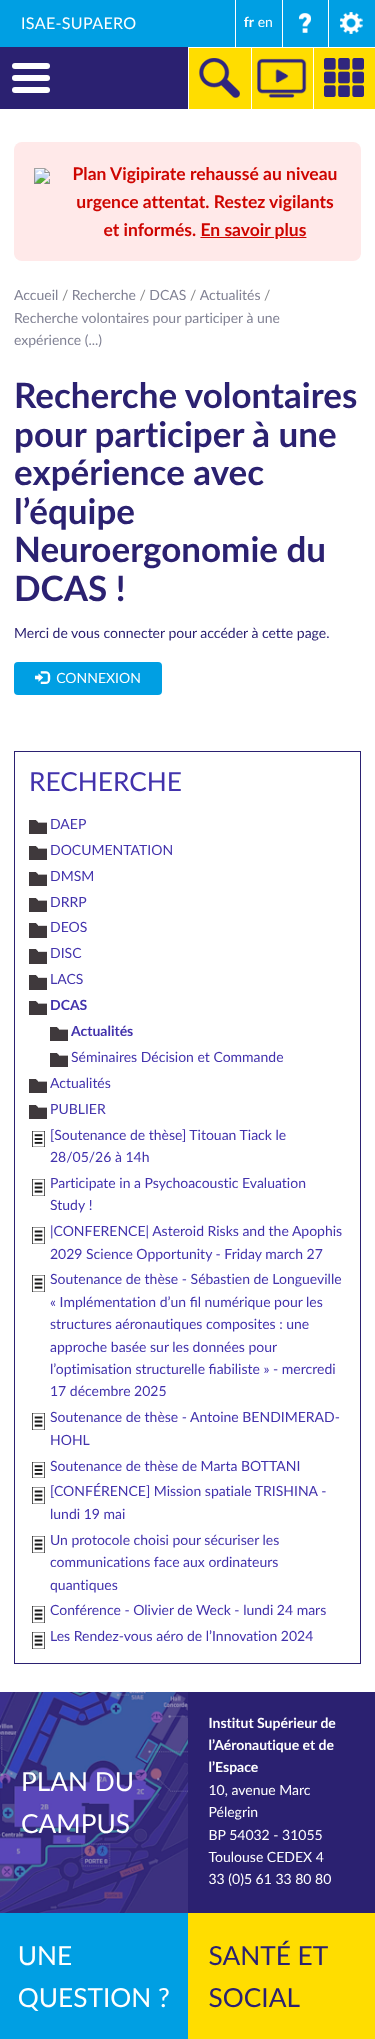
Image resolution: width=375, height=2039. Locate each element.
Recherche (104, 295)
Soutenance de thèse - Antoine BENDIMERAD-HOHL (195, 1428)
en (265, 22)
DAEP (68, 824)
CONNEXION (95, 678)
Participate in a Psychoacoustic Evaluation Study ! (178, 1194)
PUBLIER (78, 1109)
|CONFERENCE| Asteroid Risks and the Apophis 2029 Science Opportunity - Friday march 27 (196, 1242)
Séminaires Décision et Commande (177, 1057)
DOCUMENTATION (111, 850)
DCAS (167, 295)
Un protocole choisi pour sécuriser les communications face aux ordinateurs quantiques (164, 1563)
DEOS (68, 927)
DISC (66, 953)
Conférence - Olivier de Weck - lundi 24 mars (188, 1610)
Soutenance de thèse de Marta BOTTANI (175, 1466)
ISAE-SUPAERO (79, 23)
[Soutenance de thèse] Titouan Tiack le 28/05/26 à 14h (168, 1146)
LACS (66, 979)
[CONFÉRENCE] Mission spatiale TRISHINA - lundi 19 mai (188, 1502)
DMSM (72, 876)
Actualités (230, 295)
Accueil (36, 295)
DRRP (68, 902)
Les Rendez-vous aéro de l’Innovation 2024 (181, 1636)
